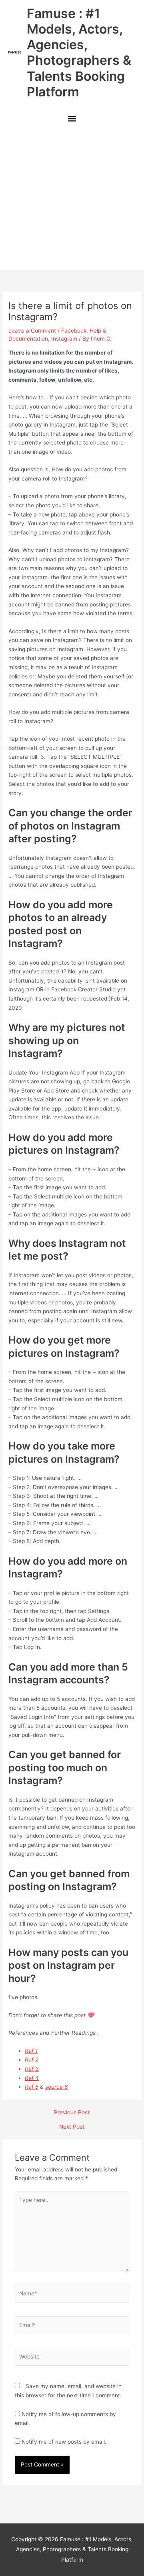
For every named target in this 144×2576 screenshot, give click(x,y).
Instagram (64, 339)
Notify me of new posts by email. (64, 2442)
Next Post (72, 2127)
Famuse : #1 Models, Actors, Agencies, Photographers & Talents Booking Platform (79, 53)
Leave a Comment (32, 331)
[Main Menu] (72, 119)
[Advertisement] (72, 199)
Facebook (74, 331)
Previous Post (72, 2113)
